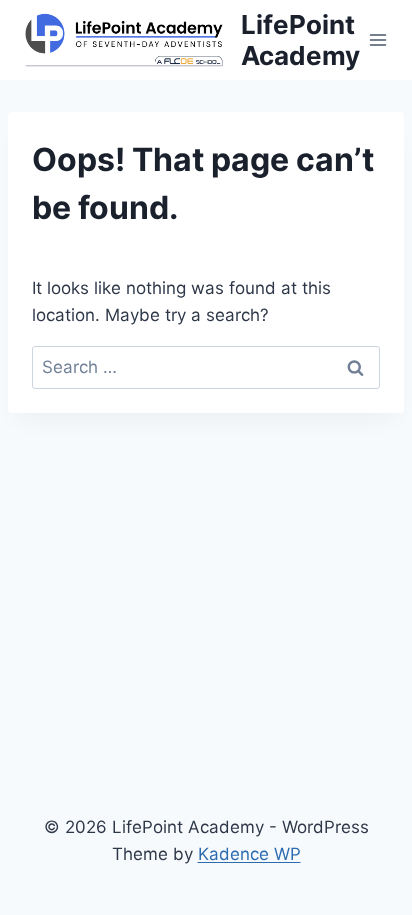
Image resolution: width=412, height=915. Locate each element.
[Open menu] (378, 39)
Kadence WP (249, 854)
